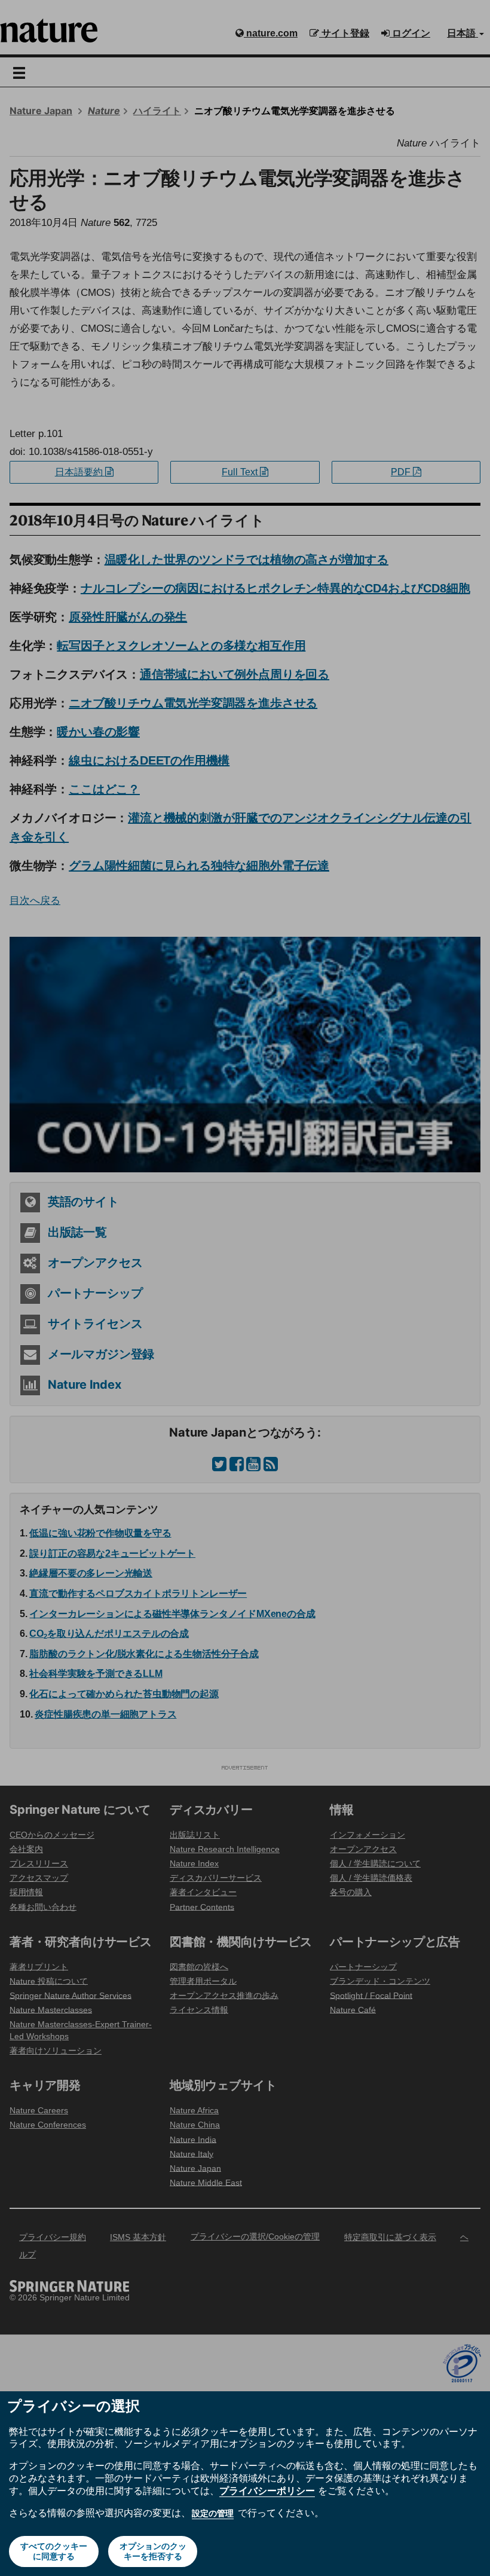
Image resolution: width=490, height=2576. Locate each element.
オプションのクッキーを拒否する (153, 2551)
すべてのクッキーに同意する (54, 2551)
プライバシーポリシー (267, 2491)
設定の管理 (213, 2513)
